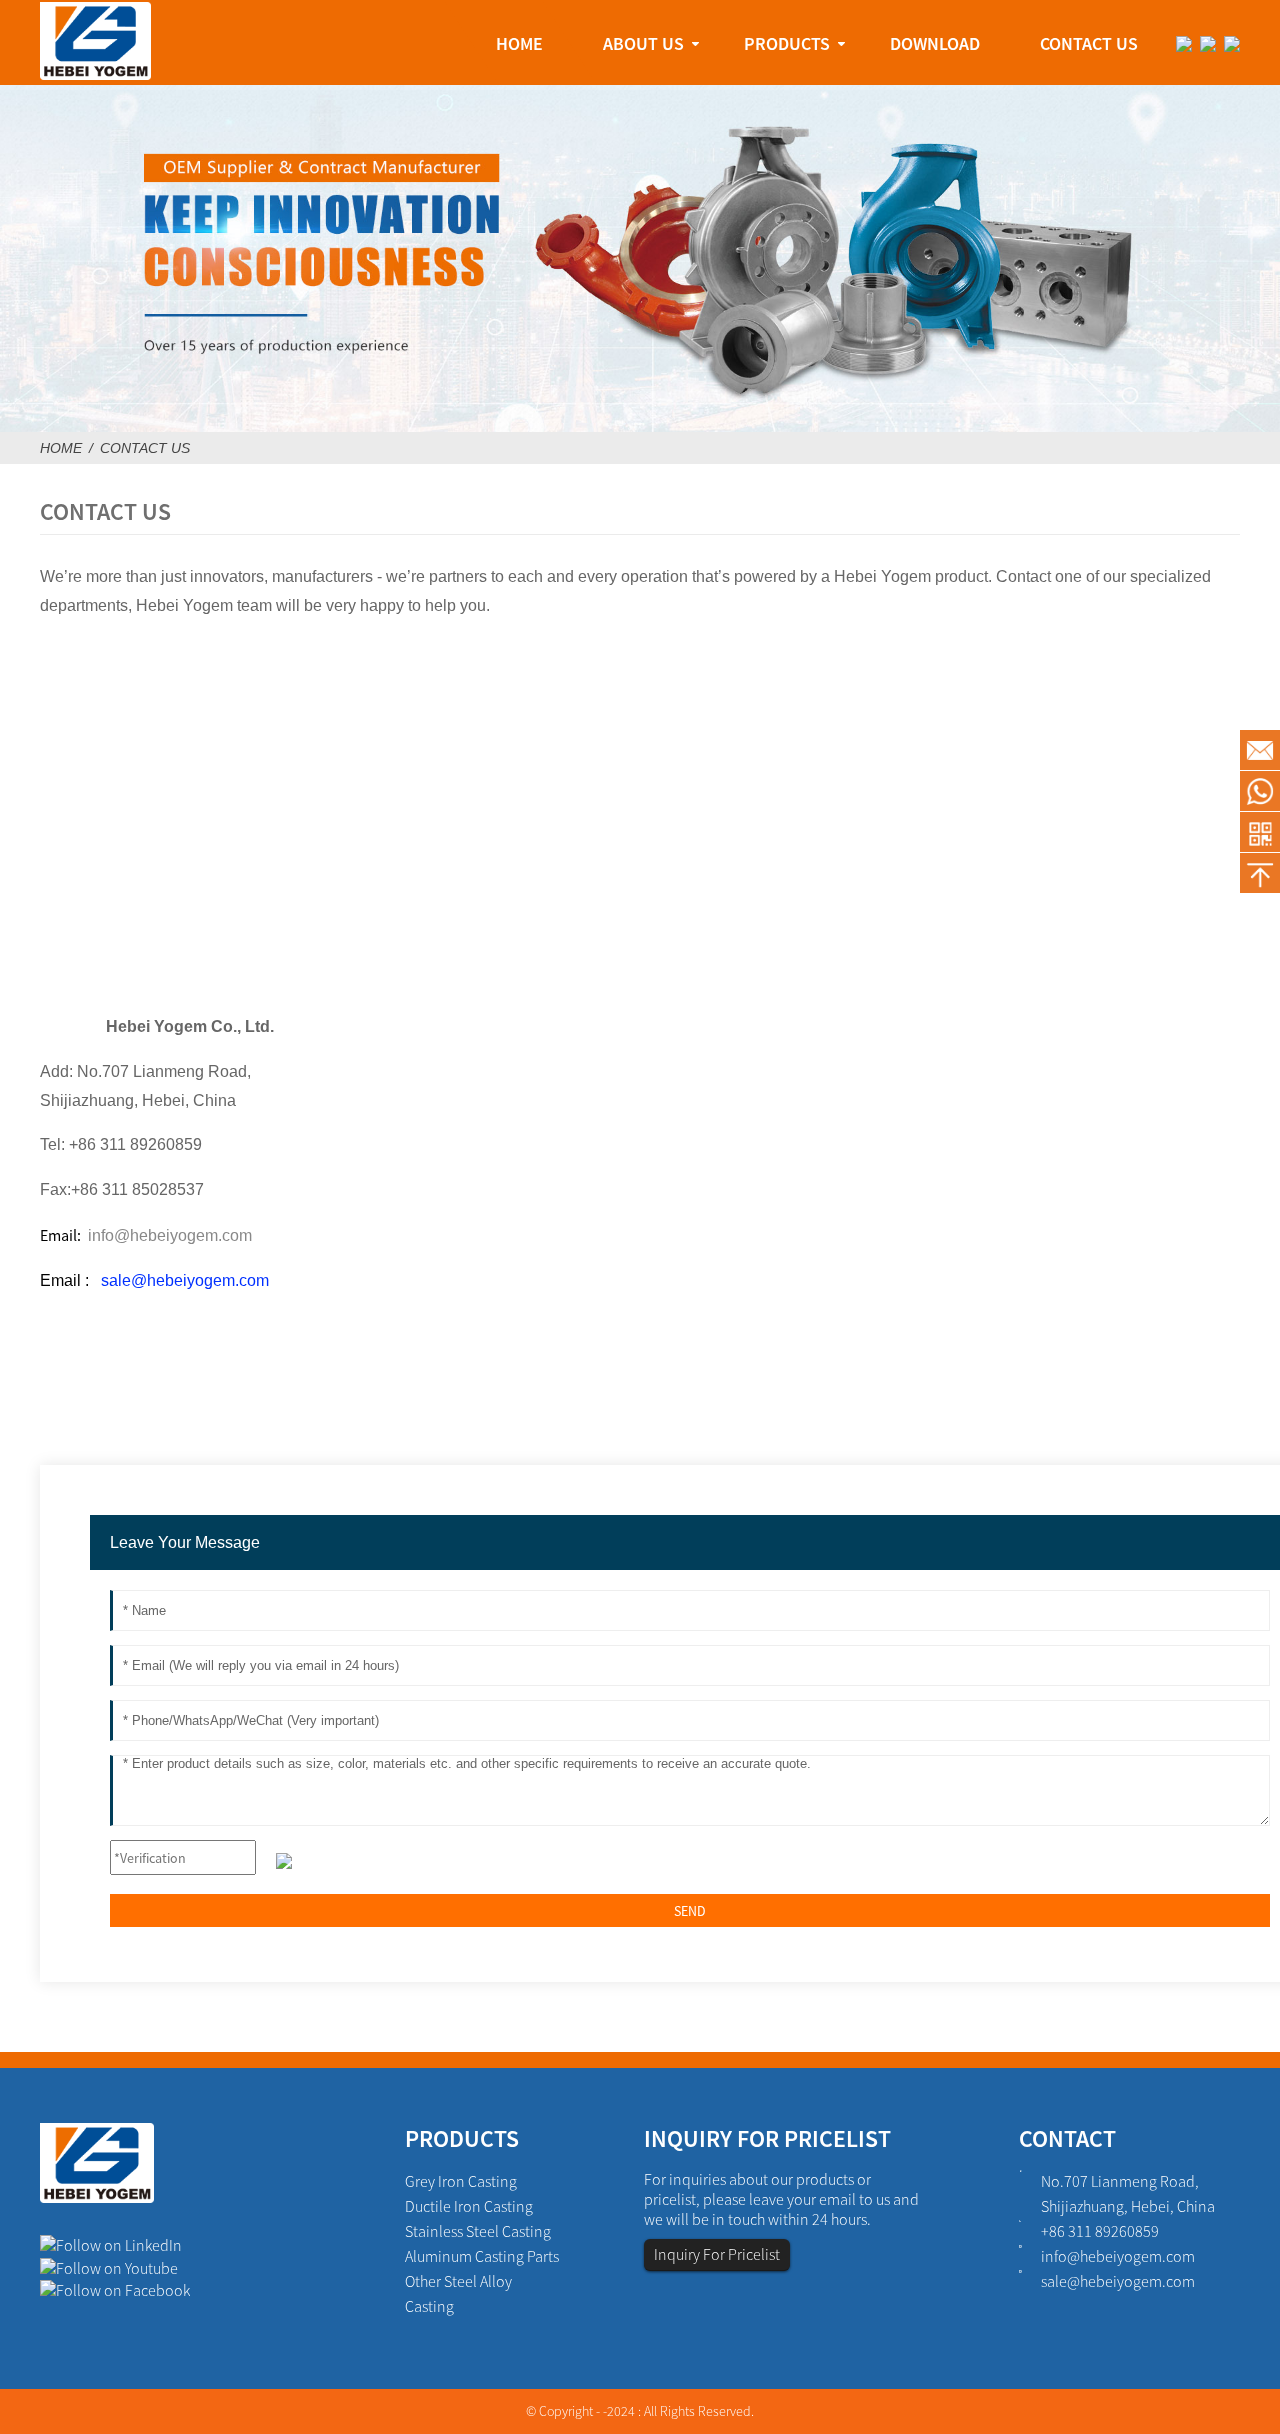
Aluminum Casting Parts (482, 2256)
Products (787, 43)
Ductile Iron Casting (469, 2206)
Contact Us (1089, 43)
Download (935, 43)
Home (519, 43)
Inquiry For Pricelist (717, 2254)
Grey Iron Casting (461, 2181)
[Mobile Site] (1260, 832)
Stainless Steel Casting (478, 2231)
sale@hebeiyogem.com (185, 1280)
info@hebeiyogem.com (1118, 2256)
